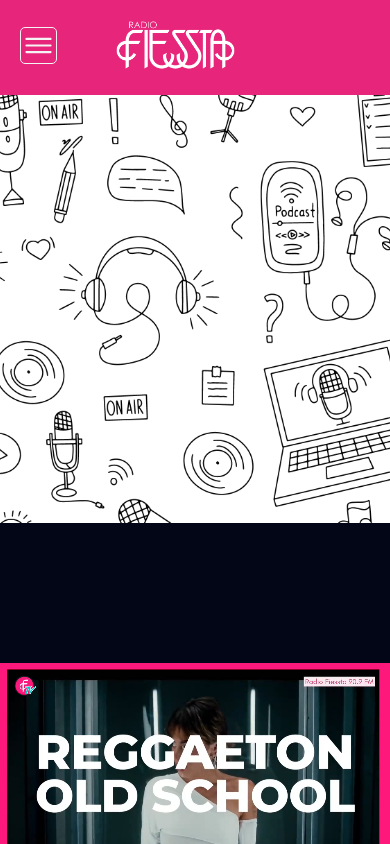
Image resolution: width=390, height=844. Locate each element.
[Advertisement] (195, 294)
